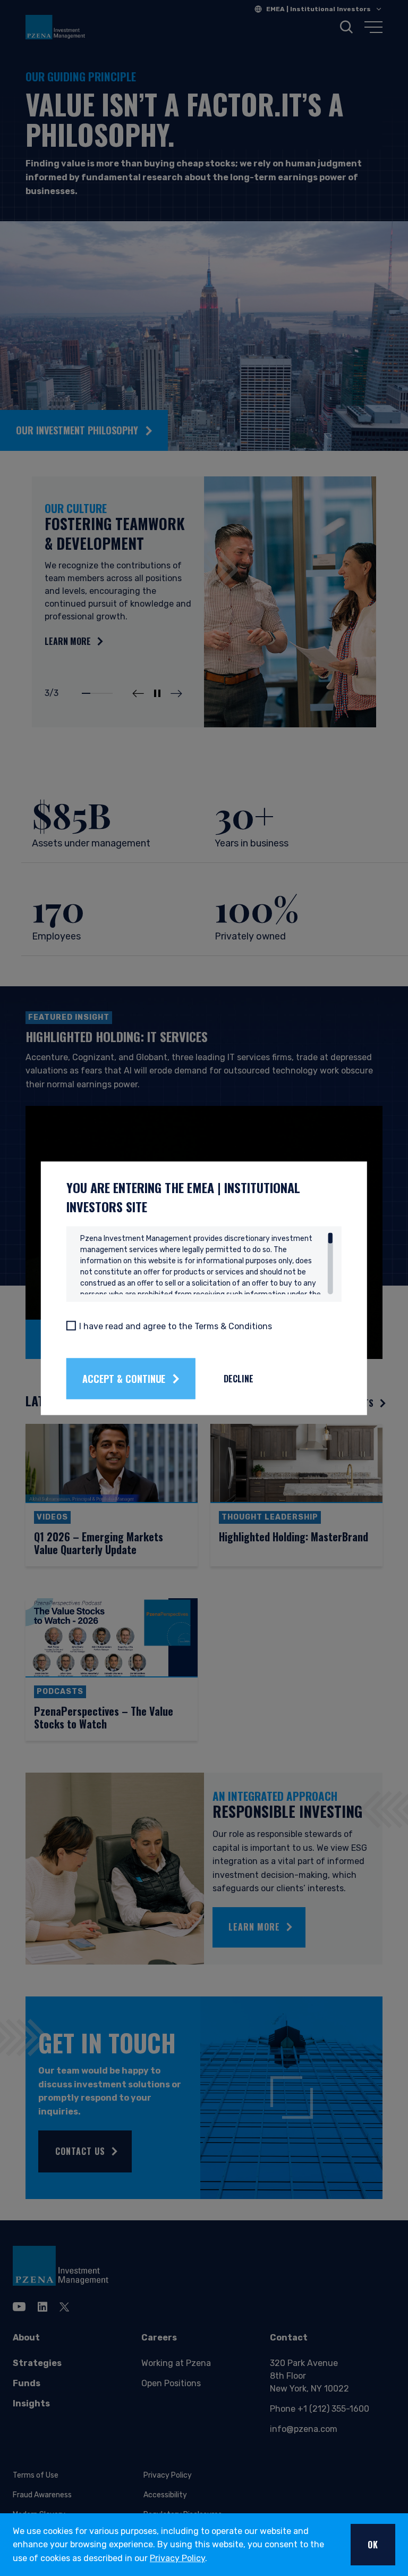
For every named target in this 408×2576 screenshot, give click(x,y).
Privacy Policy (177, 2558)
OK (373, 2545)
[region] (207, 1263)
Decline (239, 1379)
